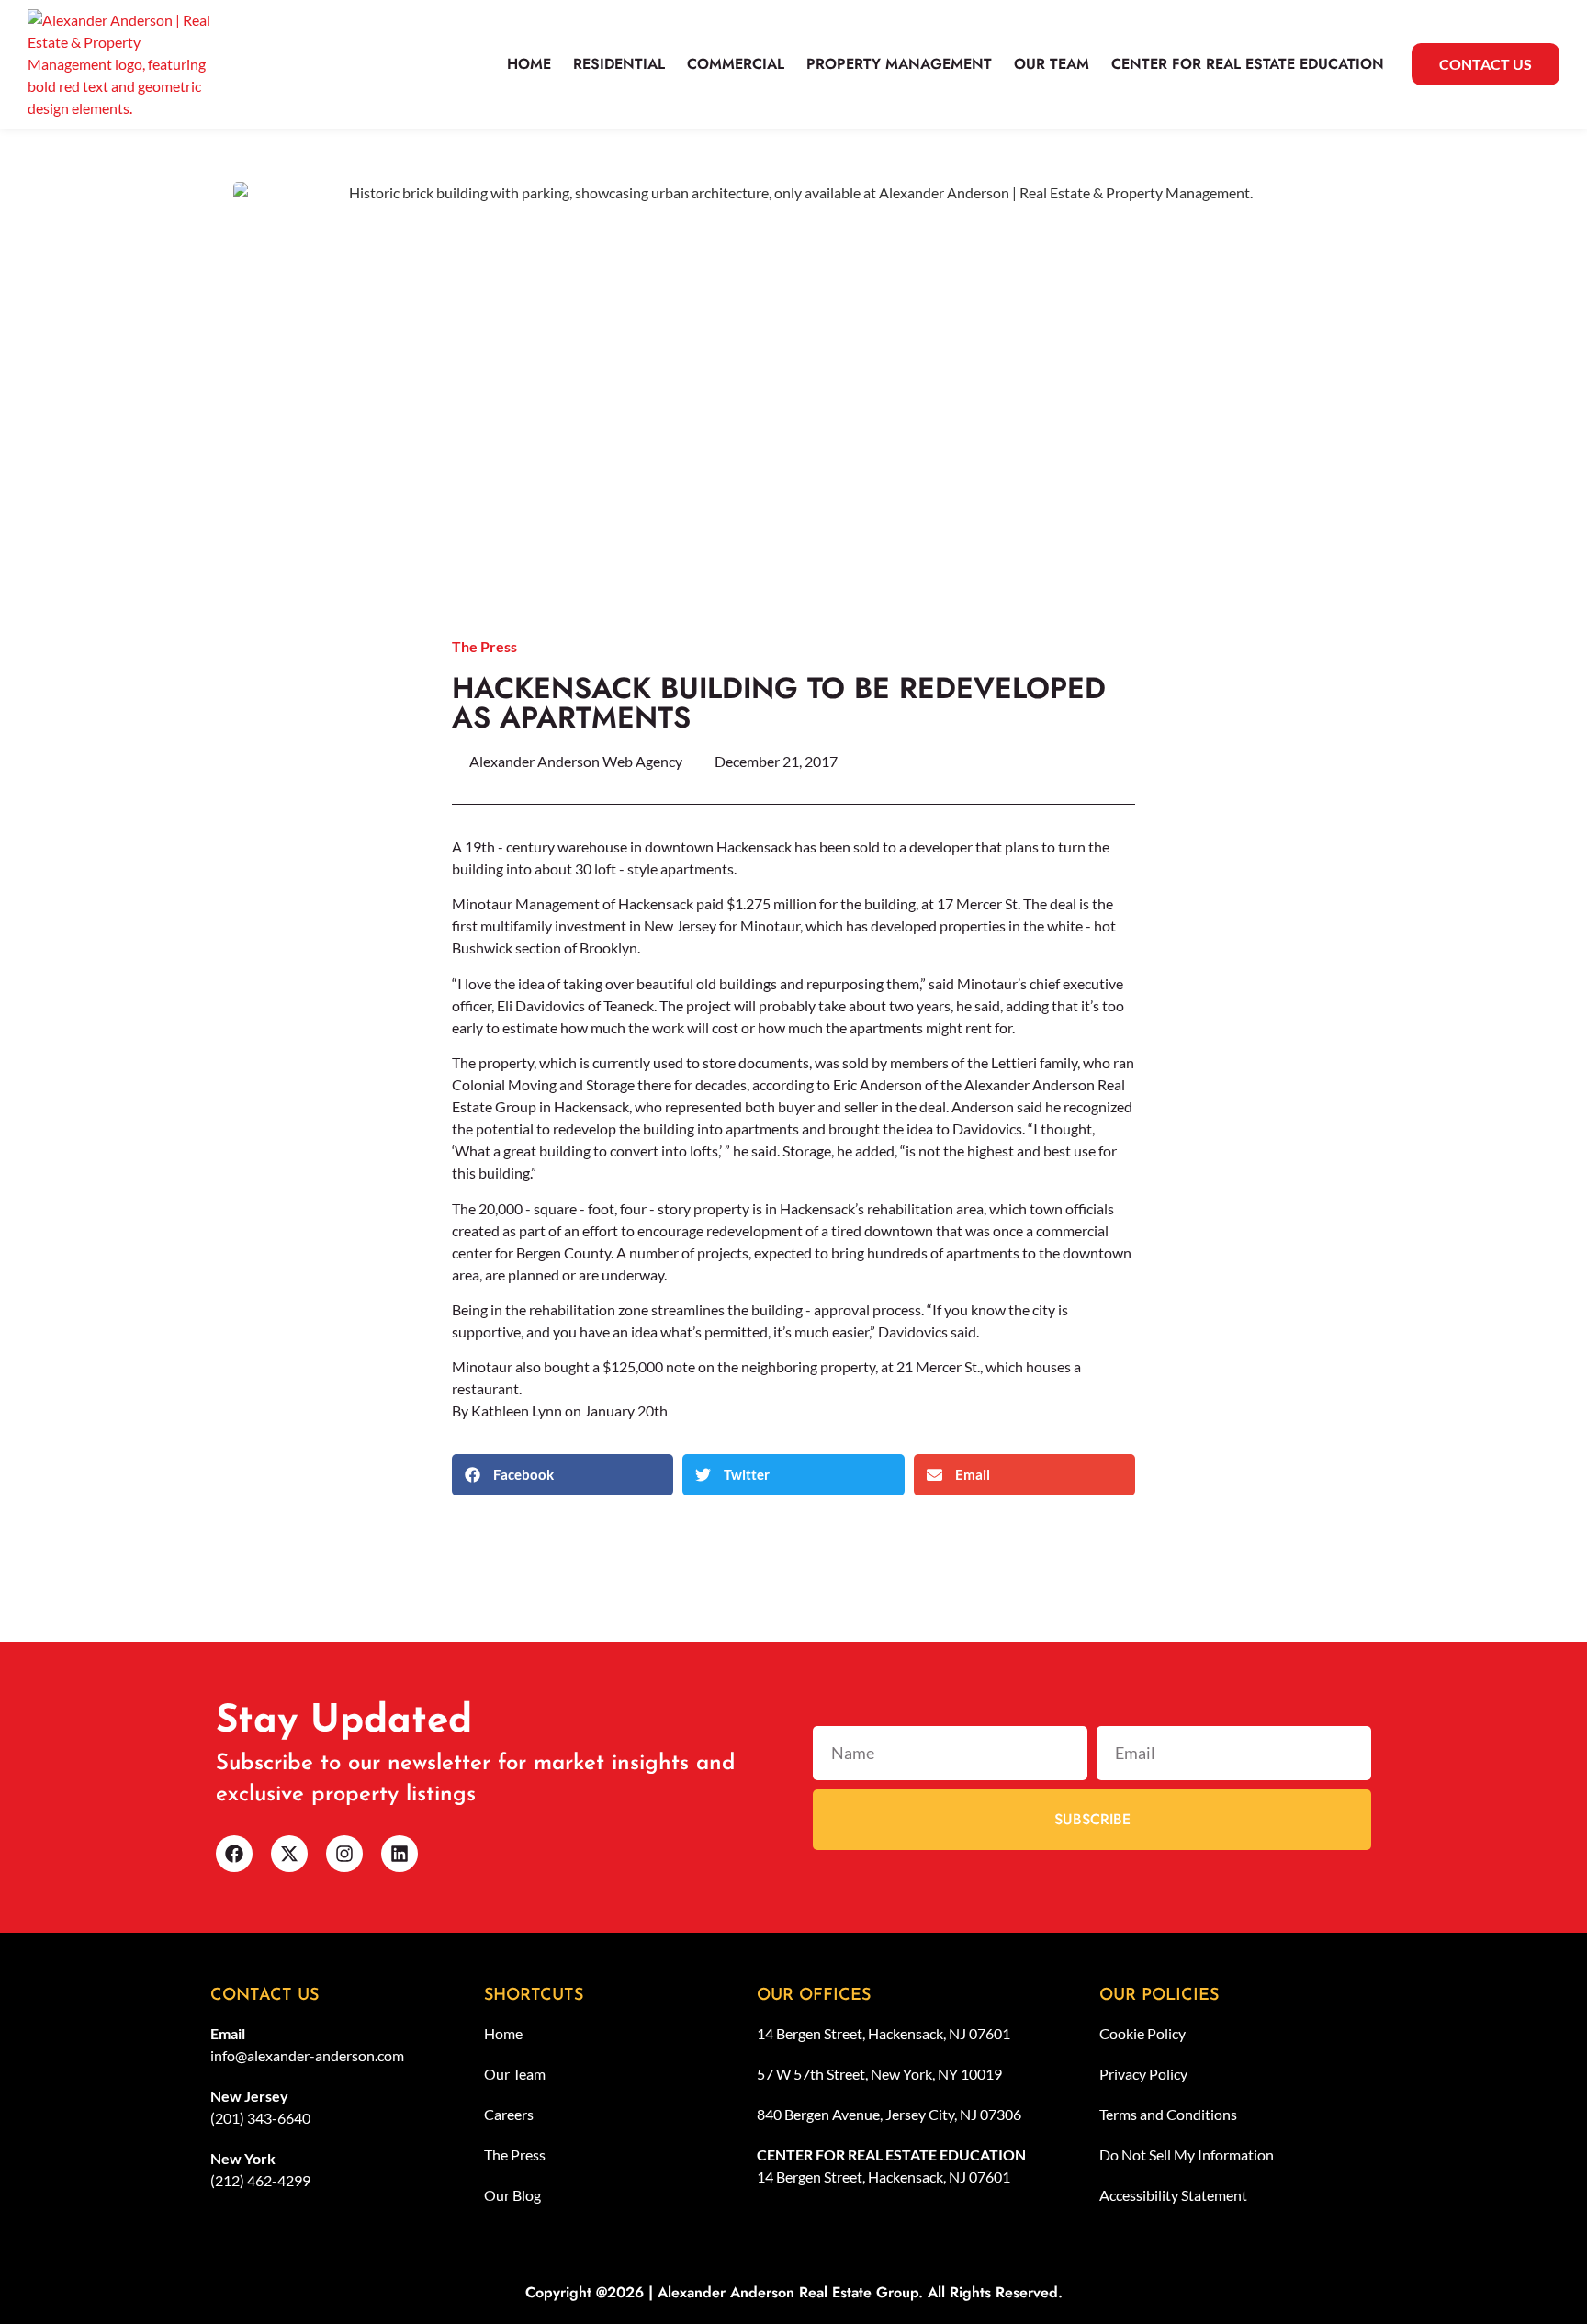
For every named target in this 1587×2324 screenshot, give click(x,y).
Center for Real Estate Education (1248, 64)
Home (529, 64)
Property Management (899, 64)
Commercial (736, 64)
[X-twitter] (289, 1854)
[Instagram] (344, 1854)
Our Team (1052, 64)
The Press (484, 646)
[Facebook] (234, 1854)
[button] (563, 1475)
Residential (619, 64)
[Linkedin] (400, 1854)
